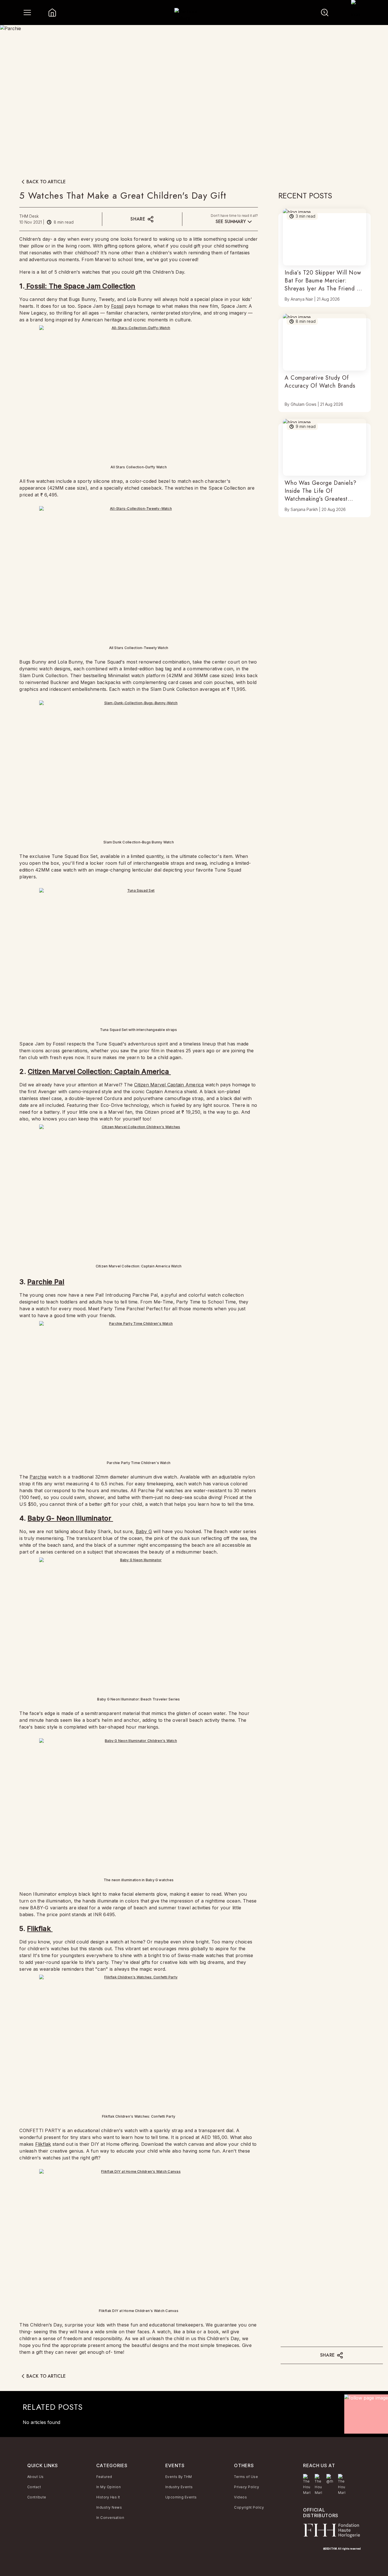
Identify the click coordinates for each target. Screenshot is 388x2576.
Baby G (144, 1531)
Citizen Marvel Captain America (169, 1085)
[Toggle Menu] (27, 13)
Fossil (117, 306)
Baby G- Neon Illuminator (70, 1518)
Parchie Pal (46, 1282)
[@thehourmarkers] (330, 2479)
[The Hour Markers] (307, 2485)
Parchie (38, 1477)
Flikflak (40, 1929)
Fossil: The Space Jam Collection (80, 286)
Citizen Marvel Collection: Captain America (99, 1071)
